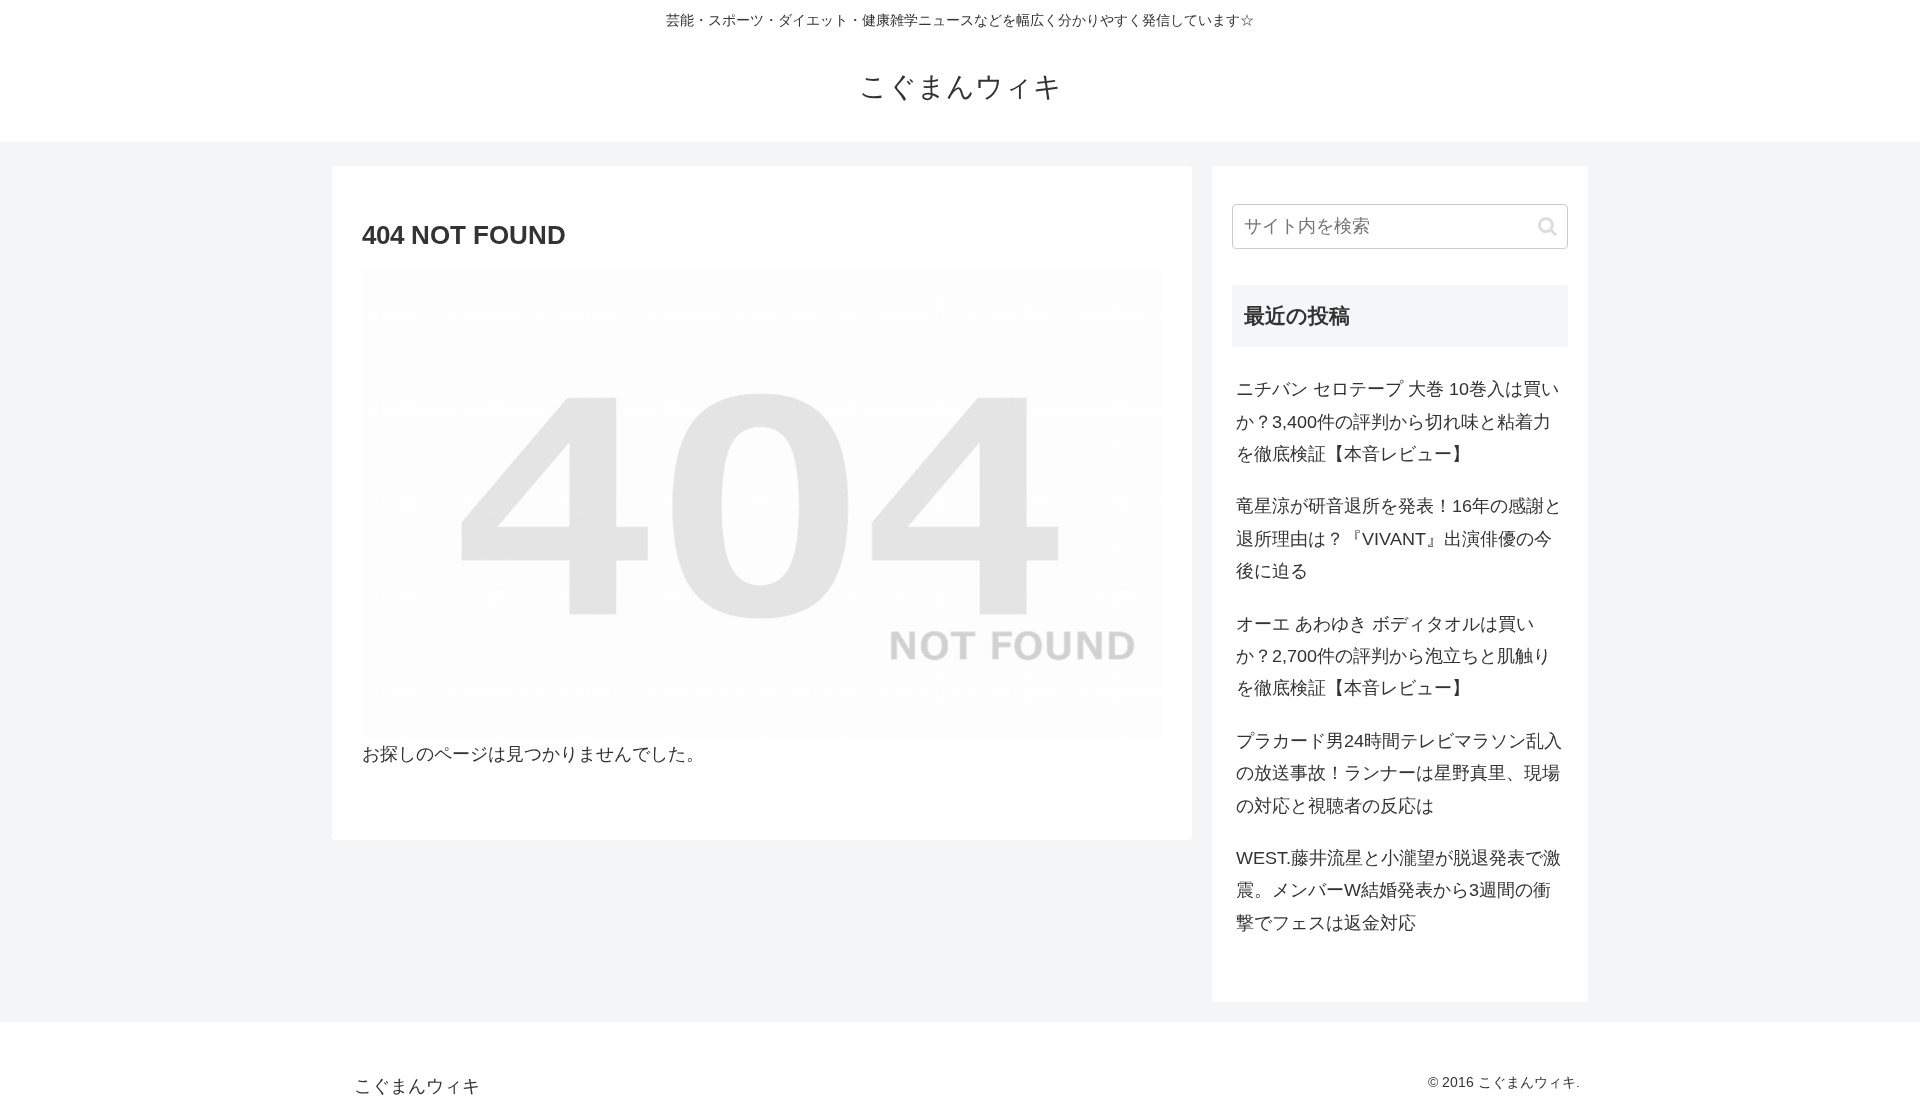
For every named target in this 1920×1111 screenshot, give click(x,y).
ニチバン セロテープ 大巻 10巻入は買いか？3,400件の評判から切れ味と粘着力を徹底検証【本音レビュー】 (1397, 421)
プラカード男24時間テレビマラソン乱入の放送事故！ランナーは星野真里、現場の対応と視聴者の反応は (1399, 773)
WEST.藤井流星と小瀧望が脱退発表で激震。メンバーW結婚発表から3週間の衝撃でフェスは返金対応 (1398, 890)
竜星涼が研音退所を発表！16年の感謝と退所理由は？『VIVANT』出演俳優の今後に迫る (1399, 538)
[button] (1547, 226)
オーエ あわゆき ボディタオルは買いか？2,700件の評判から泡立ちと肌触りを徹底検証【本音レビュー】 (1393, 656)
